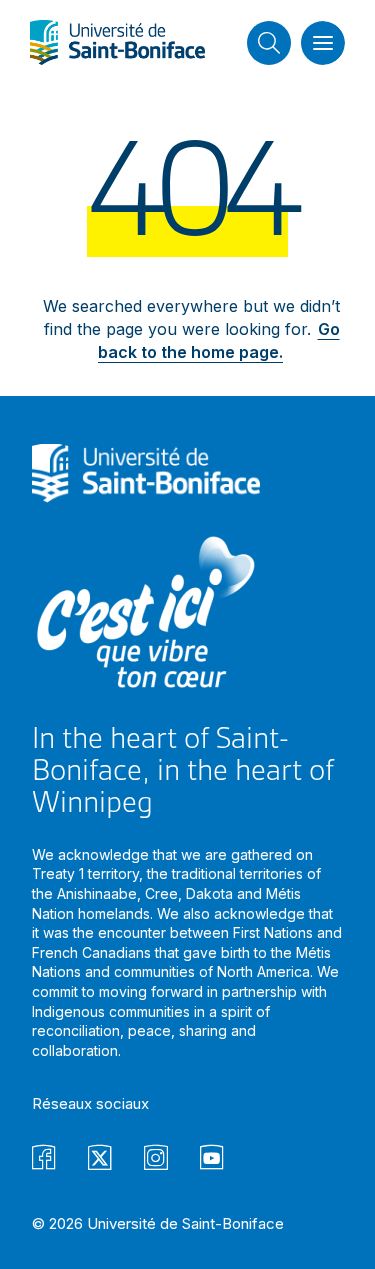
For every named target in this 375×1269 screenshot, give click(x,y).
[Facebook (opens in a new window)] (44, 1160)
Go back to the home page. (219, 340)
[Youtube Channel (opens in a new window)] (212, 1160)
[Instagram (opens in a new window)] (156, 1160)
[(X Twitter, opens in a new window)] (100, 1160)
